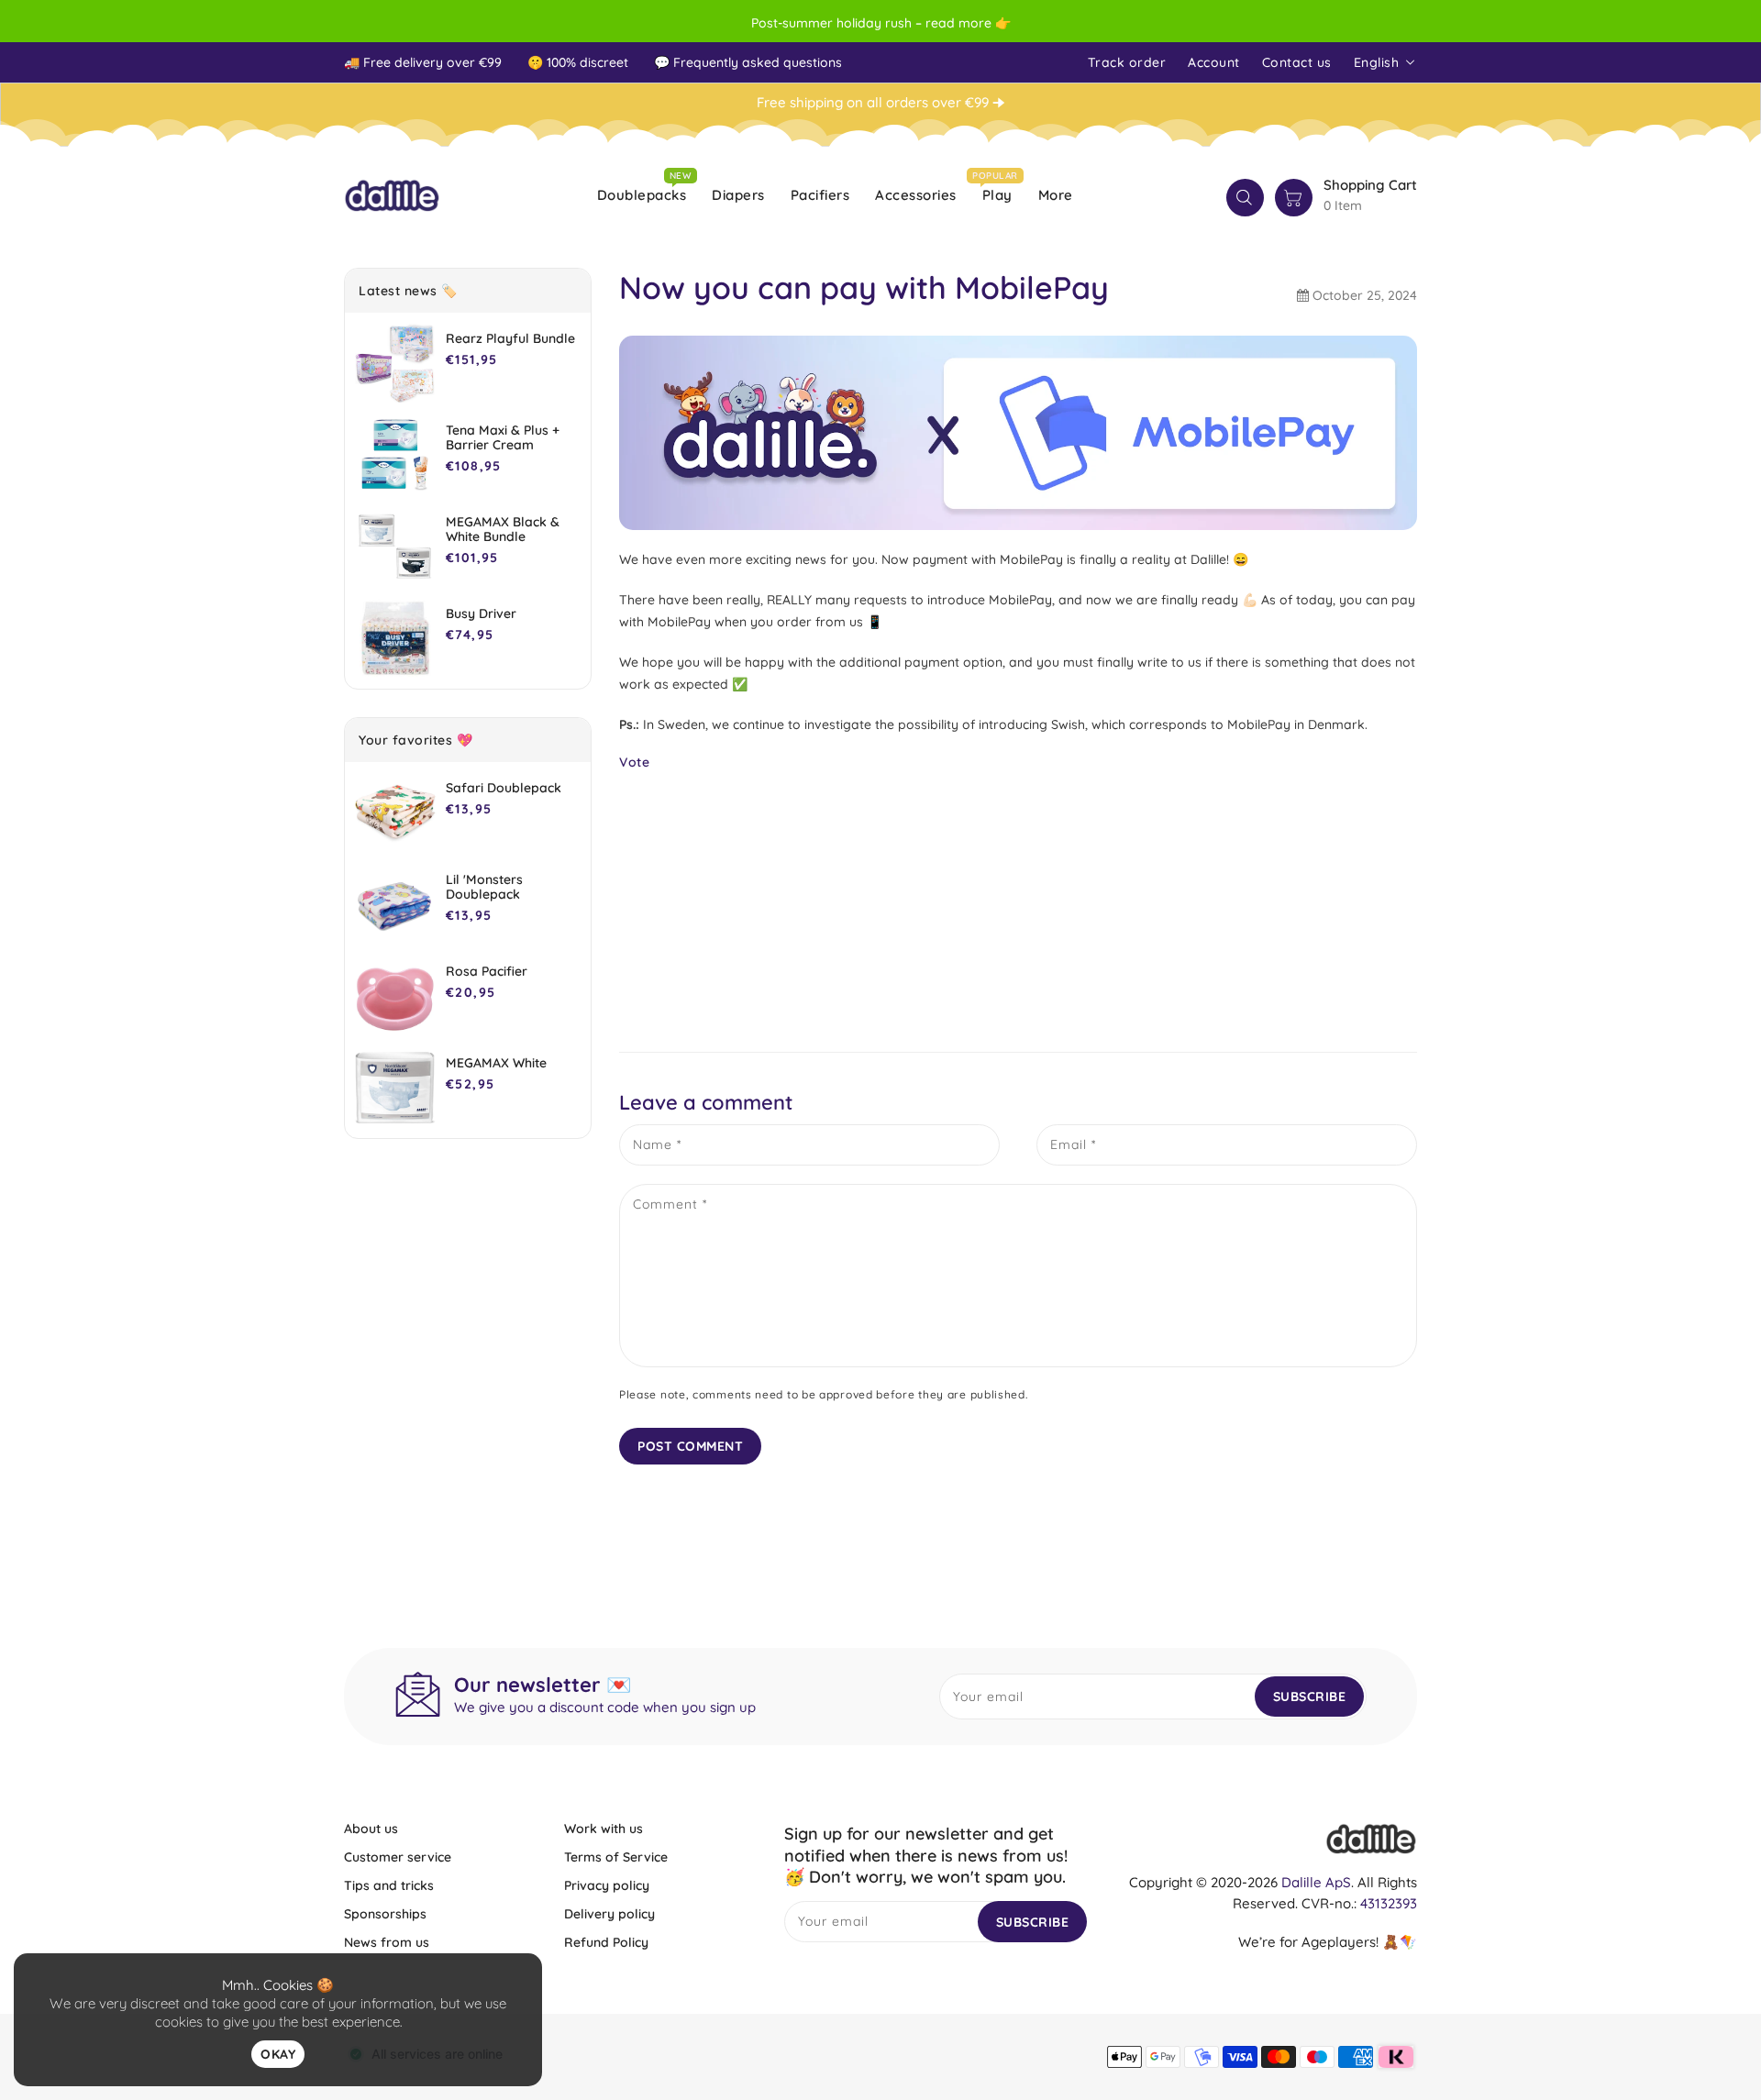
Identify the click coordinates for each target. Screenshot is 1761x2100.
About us (371, 1829)
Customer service (398, 1857)
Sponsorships (385, 1914)
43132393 (1389, 1903)
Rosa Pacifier (487, 971)
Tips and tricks (389, 1885)
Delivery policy (609, 1914)
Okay (278, 2054)
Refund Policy (606, 1942)
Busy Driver (481, 613)
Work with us (604, 1829)
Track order (1127, 62)
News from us (387, 1942)
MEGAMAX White (496, 1063)
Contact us (1297, 62)
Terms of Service (616, 1857)
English (1377, 62)
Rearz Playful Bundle (510, 338)
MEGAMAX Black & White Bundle (503, 529)
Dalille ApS (1316, 1882)
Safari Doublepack (504, 788)
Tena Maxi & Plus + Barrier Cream (503, 437)
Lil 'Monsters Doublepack (484, 887)
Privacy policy (607, 1885)
